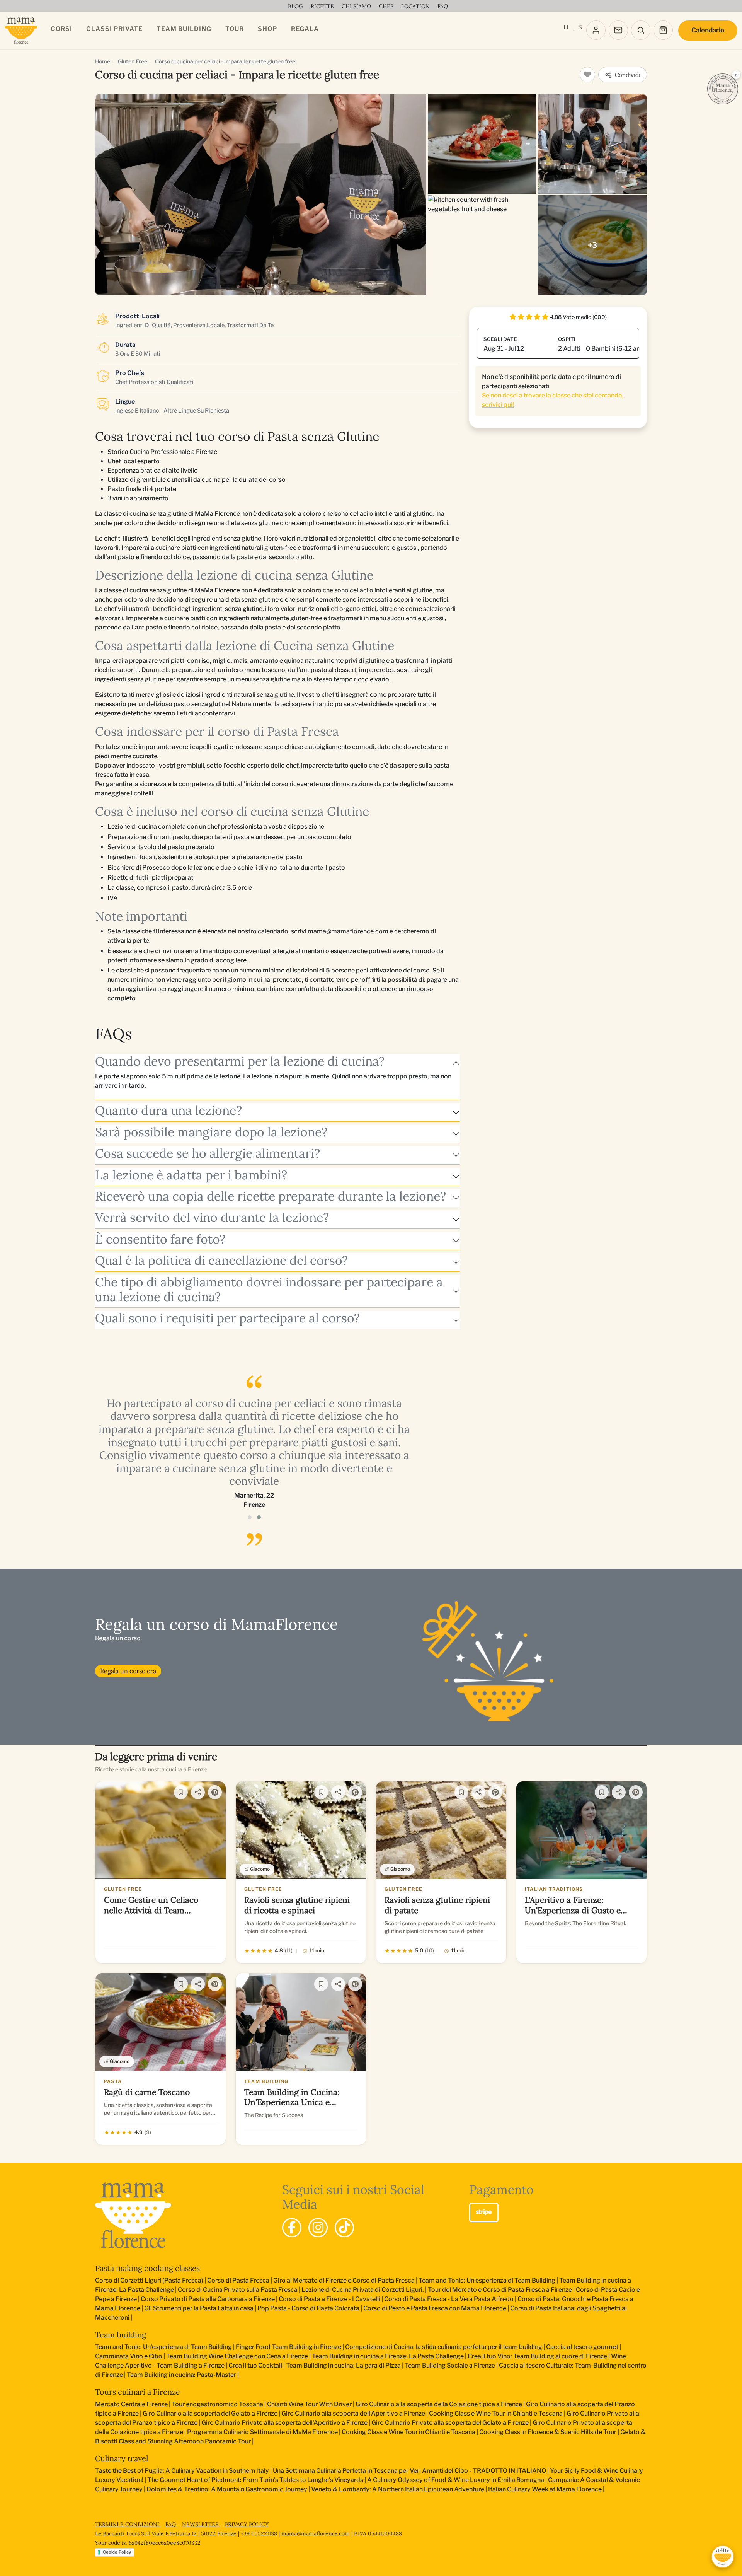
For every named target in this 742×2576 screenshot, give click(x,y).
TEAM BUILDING (184, 29)
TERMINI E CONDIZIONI (128, 2524)
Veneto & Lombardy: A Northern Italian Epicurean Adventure (398, 2489)
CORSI (61, 29)
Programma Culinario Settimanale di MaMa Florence (262, 2432)
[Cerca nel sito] (641, 30)
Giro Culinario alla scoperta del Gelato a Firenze (210, 2413)
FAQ (171, 2524)
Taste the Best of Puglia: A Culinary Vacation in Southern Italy (182, 2471)
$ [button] (580, 27)
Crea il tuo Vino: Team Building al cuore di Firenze (537, 2356)
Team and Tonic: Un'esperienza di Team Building (487, 2280)
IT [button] (566, 27)
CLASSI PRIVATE (114, 29)
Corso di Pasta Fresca (238, 2280)
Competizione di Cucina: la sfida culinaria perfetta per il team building (444, 2347)
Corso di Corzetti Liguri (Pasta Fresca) (149, 2280)
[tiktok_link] (344, 2228)
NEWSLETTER (201, 2524)
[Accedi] (596, 30)
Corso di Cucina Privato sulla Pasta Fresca (238, 2290)
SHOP (267, 29)
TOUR (235, 29)
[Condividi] (198, 1792)
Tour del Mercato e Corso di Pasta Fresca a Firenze (500, 2290)
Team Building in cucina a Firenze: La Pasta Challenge (388, 2356)
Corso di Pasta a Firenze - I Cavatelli (329, 2299)
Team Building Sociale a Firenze (450, 2365)
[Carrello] (663, 30)
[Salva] (181, 1792)
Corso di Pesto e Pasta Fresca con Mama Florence (435, 2308)
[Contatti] (618, 30)
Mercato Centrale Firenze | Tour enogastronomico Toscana (179, 2404)
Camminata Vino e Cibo (129, 2356)
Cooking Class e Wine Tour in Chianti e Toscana (496, 2413)
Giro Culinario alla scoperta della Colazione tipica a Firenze (439, 2404)
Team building (121, 2335)
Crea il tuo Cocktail (255, 2365)
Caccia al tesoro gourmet (582, 2347)
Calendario (708, 30)
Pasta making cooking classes (147, 2268)
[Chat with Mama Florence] (723, 2557)
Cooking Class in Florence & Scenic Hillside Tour (548, 2432)
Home (103, 61)
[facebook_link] (292, 2228)
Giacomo (260, 1869)
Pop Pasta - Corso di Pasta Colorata (308, 2308)
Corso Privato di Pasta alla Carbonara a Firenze (208, 2299)
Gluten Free (133, 61)
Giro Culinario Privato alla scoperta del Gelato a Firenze (450, 2423)
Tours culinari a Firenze (138, 2392)
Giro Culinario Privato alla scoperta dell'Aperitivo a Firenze (284, 2423)
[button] (250, 1517)
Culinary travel (122, 2458)
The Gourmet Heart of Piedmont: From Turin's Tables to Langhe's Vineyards (255, 2480)
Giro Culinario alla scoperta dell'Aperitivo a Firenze (353, 2413)
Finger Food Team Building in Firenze (288, 2347)
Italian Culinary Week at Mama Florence (545, 2489)
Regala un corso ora (128, 1671)
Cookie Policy (117, 2552)
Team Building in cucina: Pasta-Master (181, 2375)
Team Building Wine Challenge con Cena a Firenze (237, 2356)
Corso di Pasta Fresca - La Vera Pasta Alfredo (449, 2299)
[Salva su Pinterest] (215, 1792)
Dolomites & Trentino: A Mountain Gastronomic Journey (227, 2489)
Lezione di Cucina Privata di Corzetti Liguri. (363, 2290)
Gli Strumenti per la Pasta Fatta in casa (199, 2308)
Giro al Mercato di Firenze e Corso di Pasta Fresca (344, 2280)
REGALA (305, 29)
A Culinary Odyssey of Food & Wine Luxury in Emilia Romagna (456, 2480)
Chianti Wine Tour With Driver (309, 2404)
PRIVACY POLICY (247, 2524)
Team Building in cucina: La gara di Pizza (343, 2365)
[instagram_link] (318, 2228)
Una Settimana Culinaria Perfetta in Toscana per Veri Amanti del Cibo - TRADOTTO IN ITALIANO (409, 2471)
